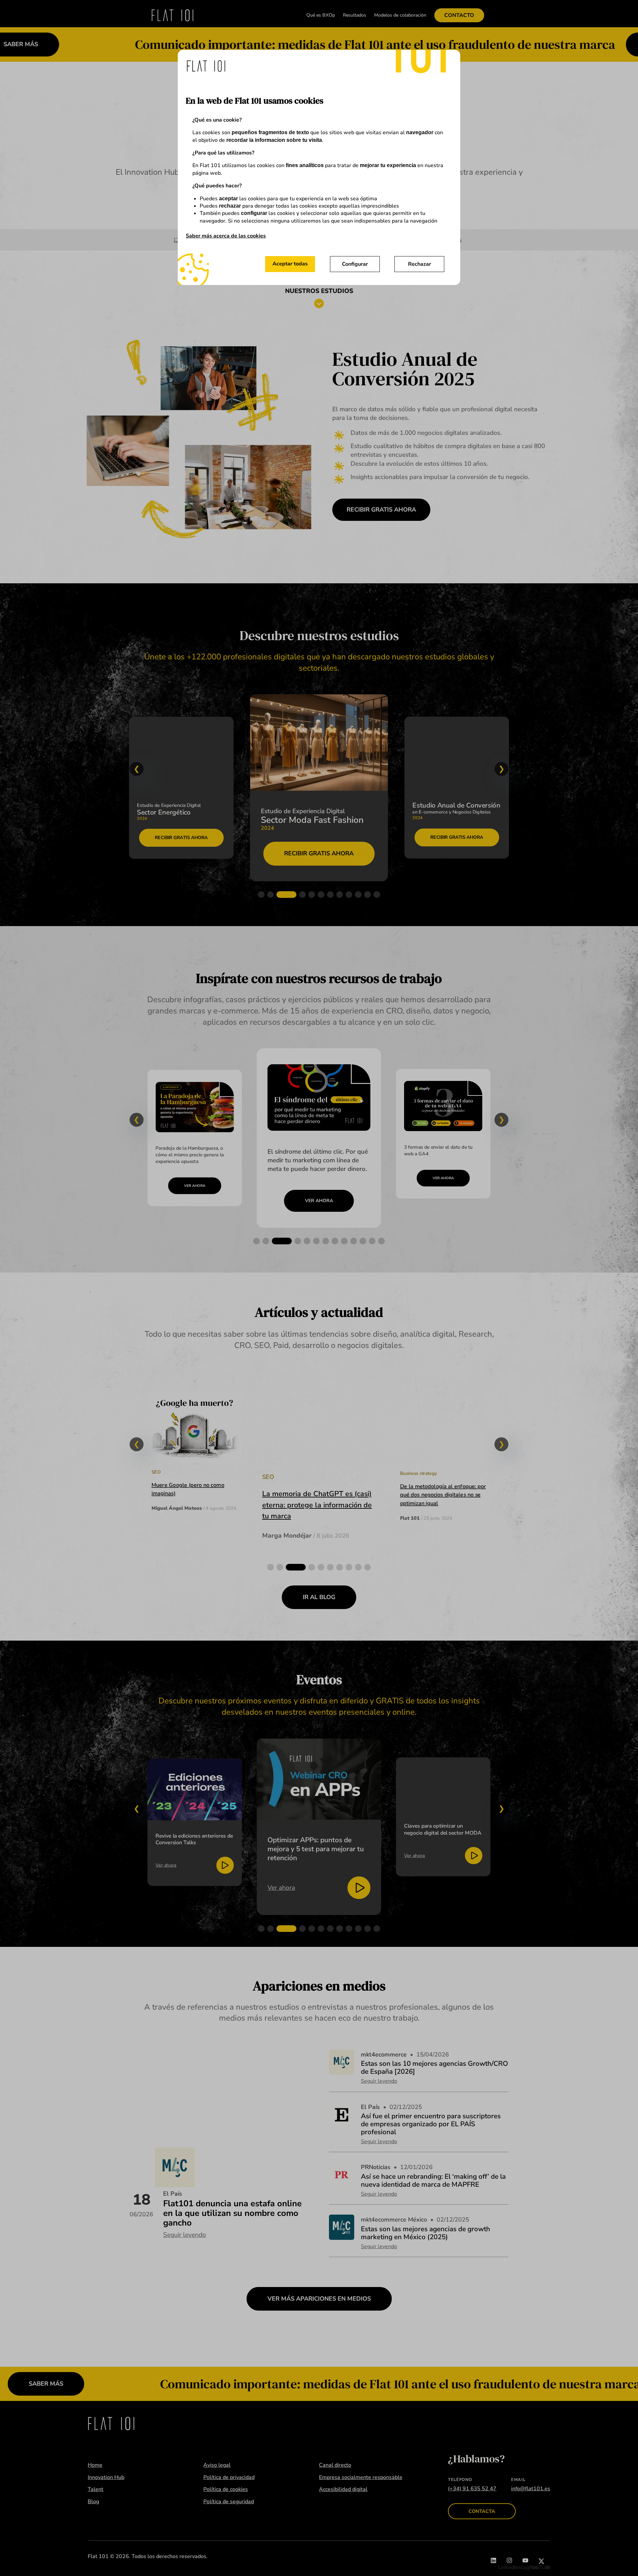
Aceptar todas (290, 264)
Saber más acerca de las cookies (226, 236)
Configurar (355, 264)
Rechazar (420, 264)
